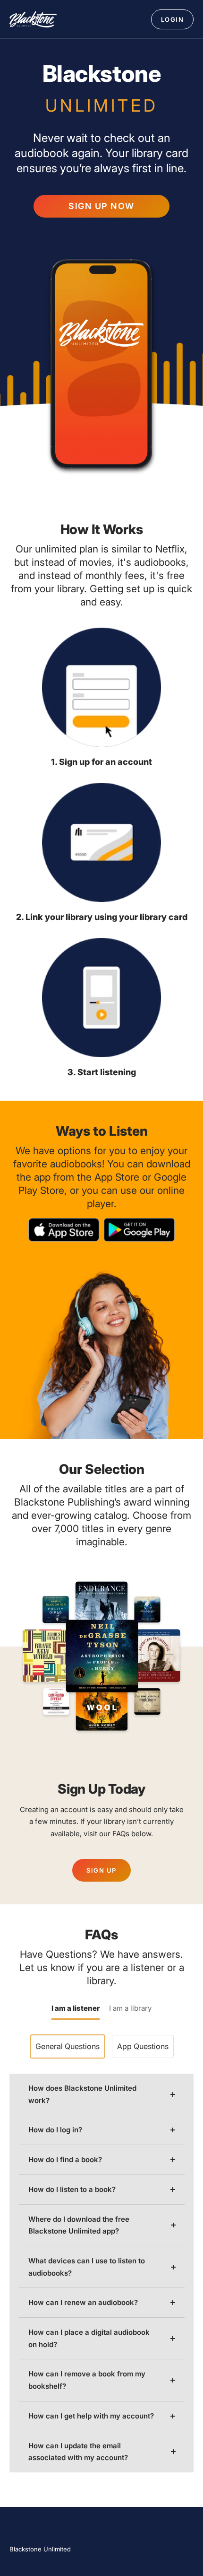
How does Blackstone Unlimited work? (82, 2094)
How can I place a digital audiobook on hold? (89, 2338)
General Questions (68, 2046)
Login (173, 19)
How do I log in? (55, 2130)
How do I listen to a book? (72, 2189)
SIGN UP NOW (101, 206)
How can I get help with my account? (91, 2416)
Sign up (101, 1870)
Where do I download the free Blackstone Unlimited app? (79, 2225)
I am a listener (76, 2009)
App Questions (143, 2046)
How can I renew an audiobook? (83, 2302)
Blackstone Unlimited (40, 2549)
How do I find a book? (65, 2160)
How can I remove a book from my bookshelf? (87, 2380)
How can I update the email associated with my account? (78, 2452)
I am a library (130, 2009)
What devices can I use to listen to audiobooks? (87, 2267)
